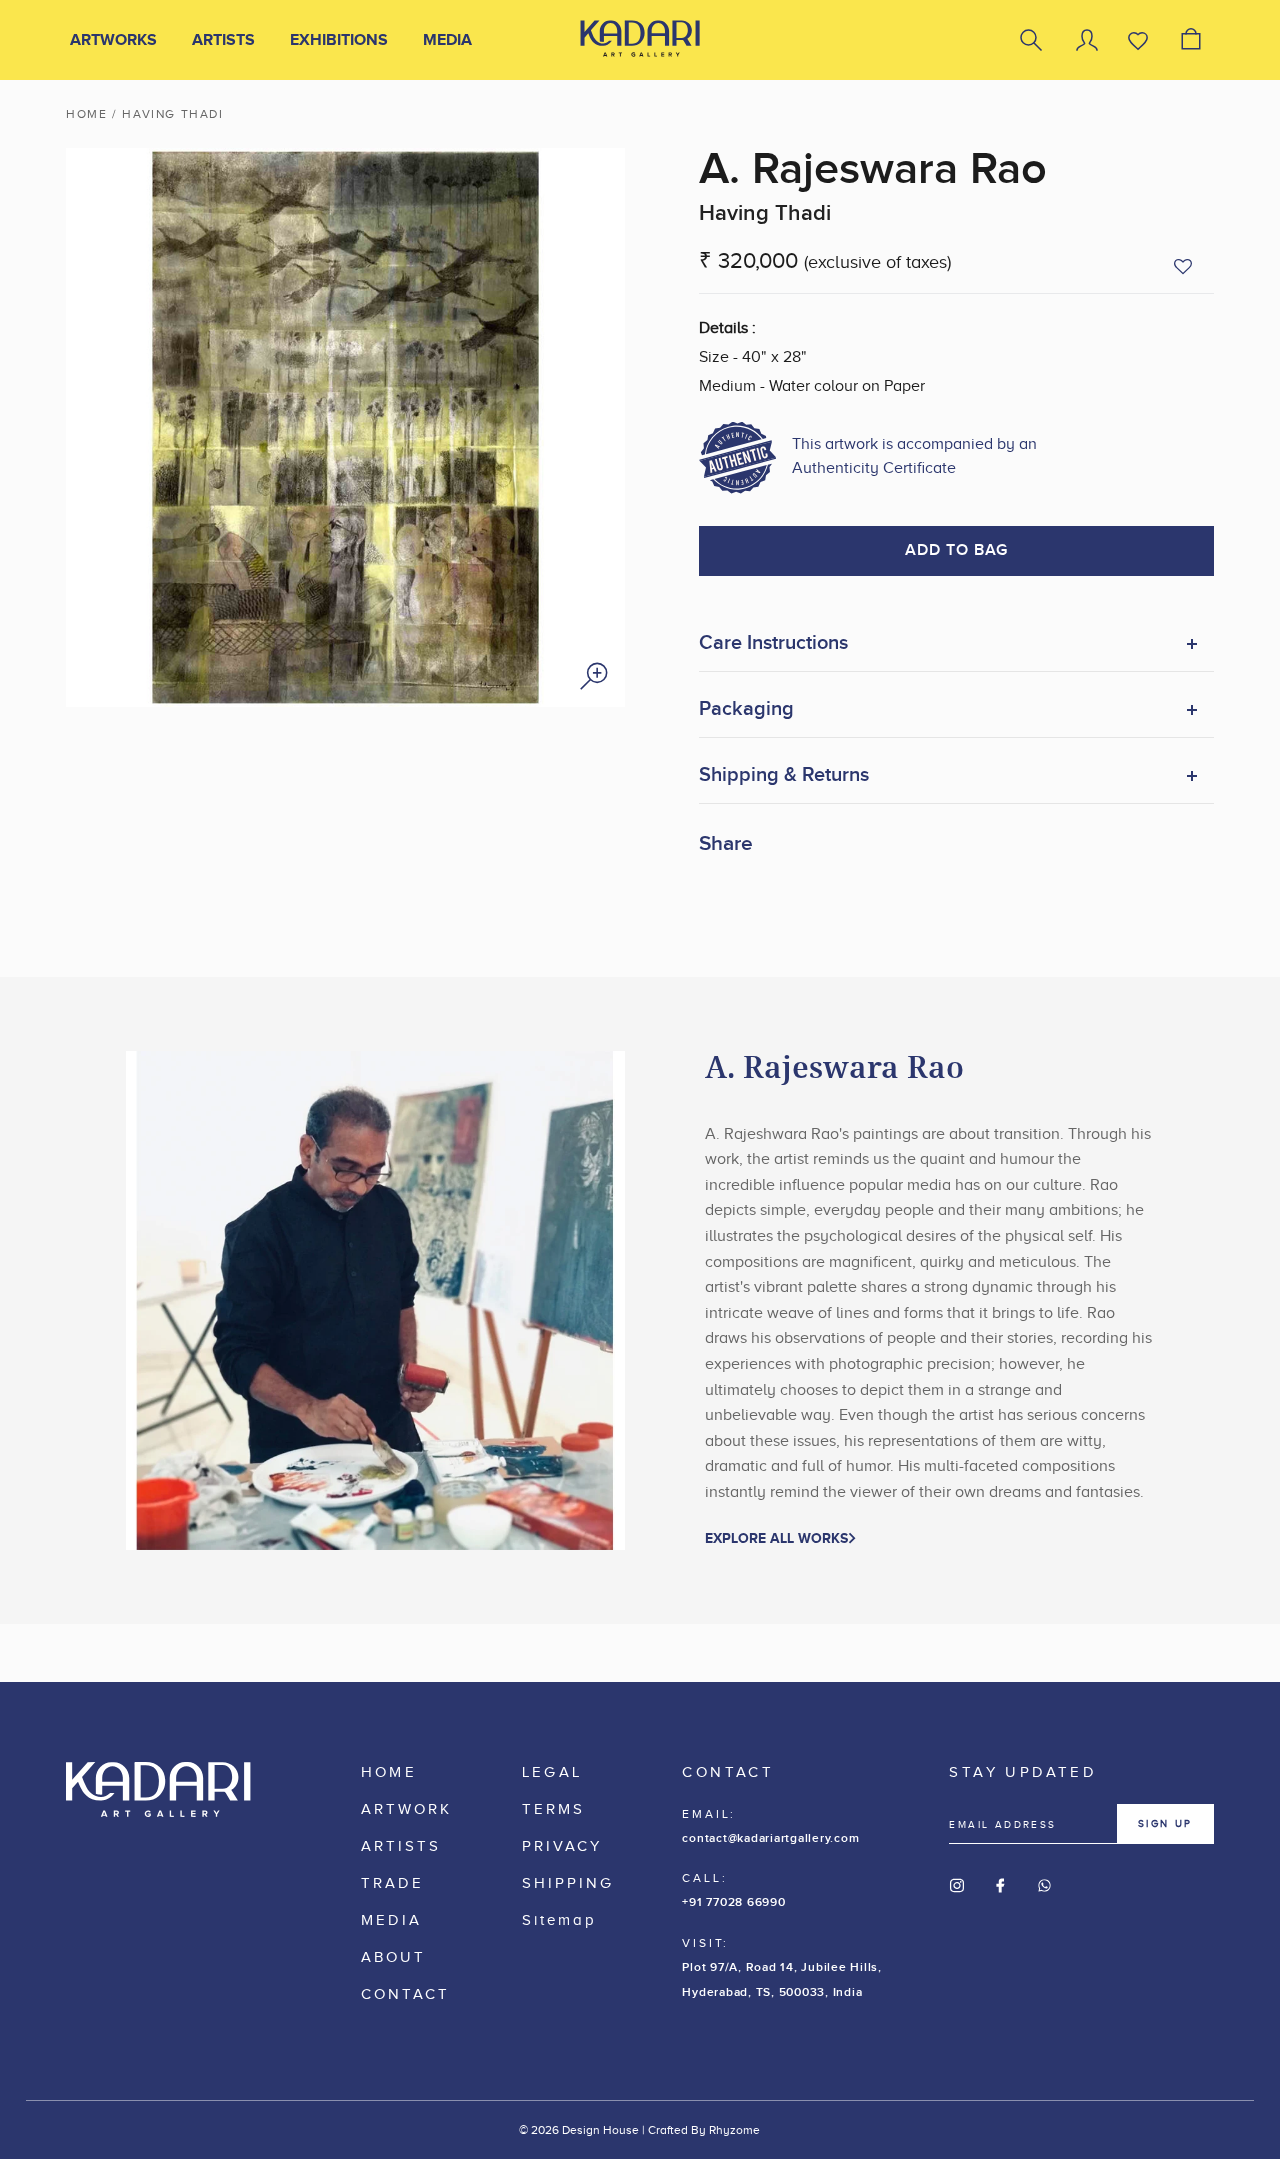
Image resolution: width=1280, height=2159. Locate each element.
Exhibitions (339, 40)
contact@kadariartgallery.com (770, 1838)
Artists (223, 40)
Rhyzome (734, 2130)
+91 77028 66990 (733, 1902)
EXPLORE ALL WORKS (776, 1538)
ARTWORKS (113, 40)
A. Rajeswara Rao (873, 170)
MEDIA (447, 40)
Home (86, 114)
